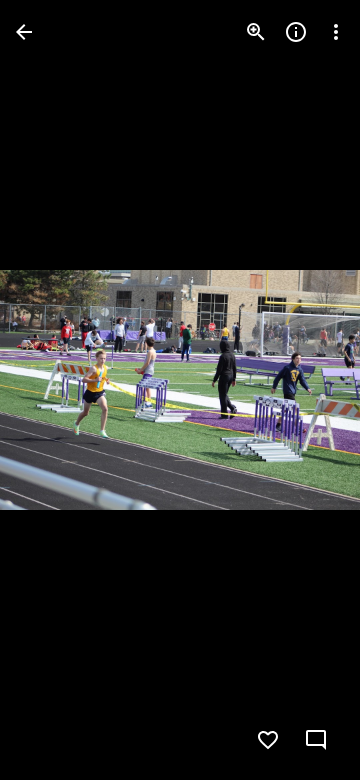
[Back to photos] (24, 32)
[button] (56, 390)
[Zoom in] (256, 32)
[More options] (336, 32)
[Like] (268, 740)
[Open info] (296, 32)
